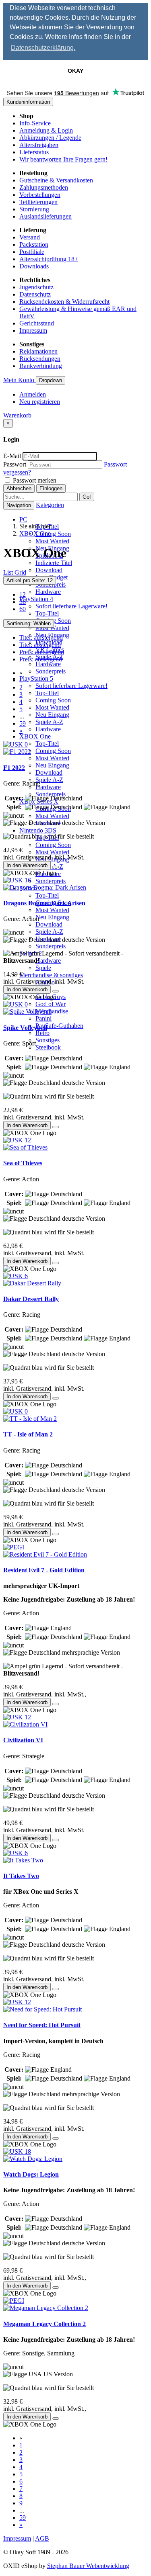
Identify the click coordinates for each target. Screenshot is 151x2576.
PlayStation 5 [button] (36, 678)
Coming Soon (53, 534)
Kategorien (50, 505)
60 (23, 609)
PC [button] (23, 519)
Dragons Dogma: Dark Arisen (44, 903)
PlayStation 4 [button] (36, 599)
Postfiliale (32, 252)
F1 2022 (14, 768)
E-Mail (12, 456)
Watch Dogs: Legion (31, 2174)
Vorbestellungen (40, 195)
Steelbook (48, 1047)
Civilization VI (23, 1740)
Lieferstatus (34, 152)
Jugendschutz (36, 287)
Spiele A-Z (49, 722)
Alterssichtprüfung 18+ (49, 259)
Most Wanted (52, 541)
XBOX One (35, 533)
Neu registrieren (40, 402)
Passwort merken (34, 480)
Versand (30, 237)
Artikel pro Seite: (30, 580)
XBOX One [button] (35, 736)
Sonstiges (48, 1040)
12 (23, 594)
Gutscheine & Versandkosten (56, 180)
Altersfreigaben (39, 145)
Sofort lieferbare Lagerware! (71, 606)
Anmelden (33, 394)
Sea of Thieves (23, 1163)
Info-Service (35, 123)
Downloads (34, 266)
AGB (42, 2538)
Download (49, 570)
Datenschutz (35, 294)
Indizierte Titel (54, 563)
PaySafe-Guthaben (59, 1026)
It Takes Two (21, 1876)
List (9, 572)
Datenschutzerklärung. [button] (43, 48)
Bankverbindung (41, 366)
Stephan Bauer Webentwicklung (88, 2566)
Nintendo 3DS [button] (38, 830)
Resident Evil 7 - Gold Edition (44, 1570)
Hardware (48, 592)
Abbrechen (19, 488)
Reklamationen (38, 351)
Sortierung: (29, 623)
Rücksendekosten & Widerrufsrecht (64, 302)
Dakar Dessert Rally (31, 1299)
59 (23, 723)
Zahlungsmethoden (44, 187)
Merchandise (52, 1011)
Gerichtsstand (37, 323)
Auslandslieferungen (46, 216)
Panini (43, 1018)
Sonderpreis (51, 671)
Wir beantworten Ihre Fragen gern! (63, 159)
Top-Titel (47, 613)
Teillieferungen (38, 202)
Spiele (43, 968)
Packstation (34, 245)
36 (23, 602)
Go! (87, 497)
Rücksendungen (40, 359)
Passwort (15, 464)
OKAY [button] (75, 71)
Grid (20, 572)
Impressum (33, 330)
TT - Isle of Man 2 (28, 1434)
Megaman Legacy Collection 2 (44, 2324)
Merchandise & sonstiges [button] (51, 975)
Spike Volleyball (25, 1028)
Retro (42, 1033)
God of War (51, 1004)
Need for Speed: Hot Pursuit (42, 2025)
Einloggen (51, 488)
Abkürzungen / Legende (50, 138)
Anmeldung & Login (46, 130)
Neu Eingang (52, 715)
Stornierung (34, 209)
